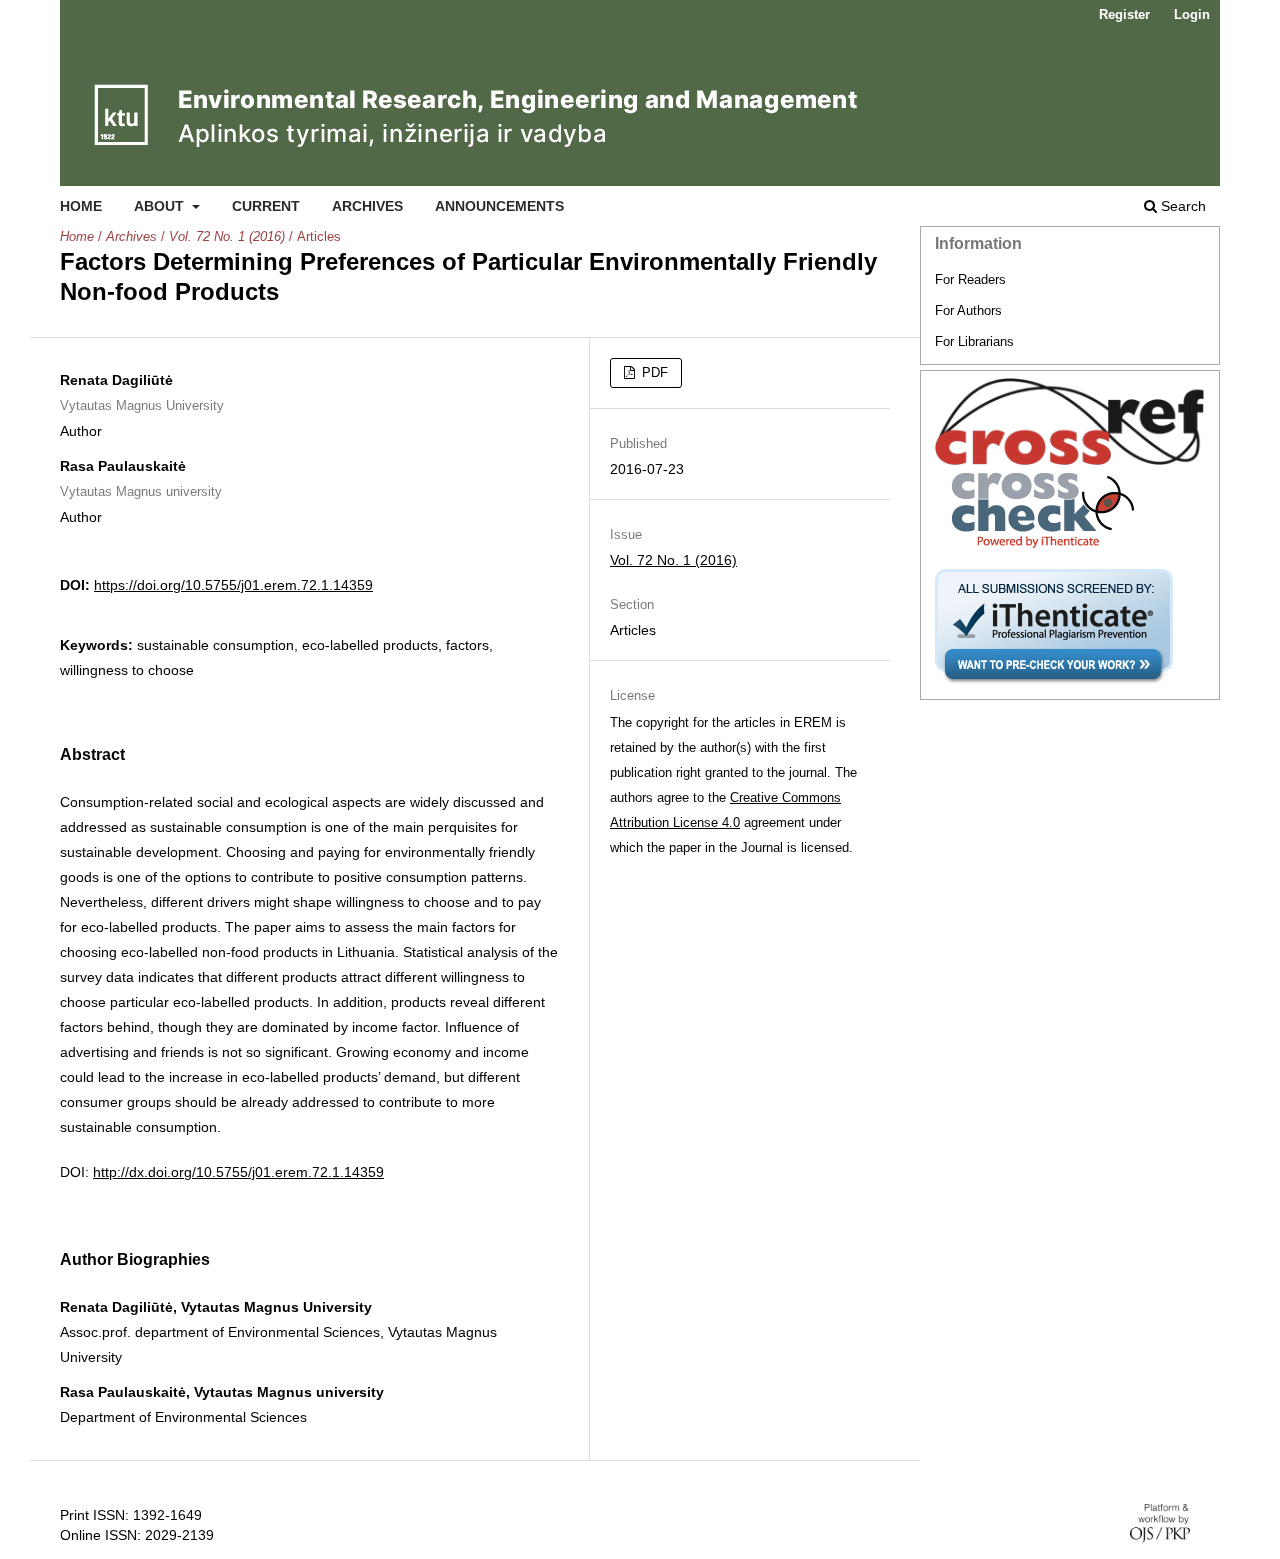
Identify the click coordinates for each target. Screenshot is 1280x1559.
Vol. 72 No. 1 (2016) (227, 236)
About (161, 206)
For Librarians (974, 341)
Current (266, 206)
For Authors (968, 310)
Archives (367, 206)
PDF (653, 372)
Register (1124, 14)
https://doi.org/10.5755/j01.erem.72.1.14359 (233, 585)
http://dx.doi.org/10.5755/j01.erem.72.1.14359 (238, 1172)
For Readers (970, 279)
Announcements (499, 206)
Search (1181, 206)
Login (1192, 14)
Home (81, 206)
